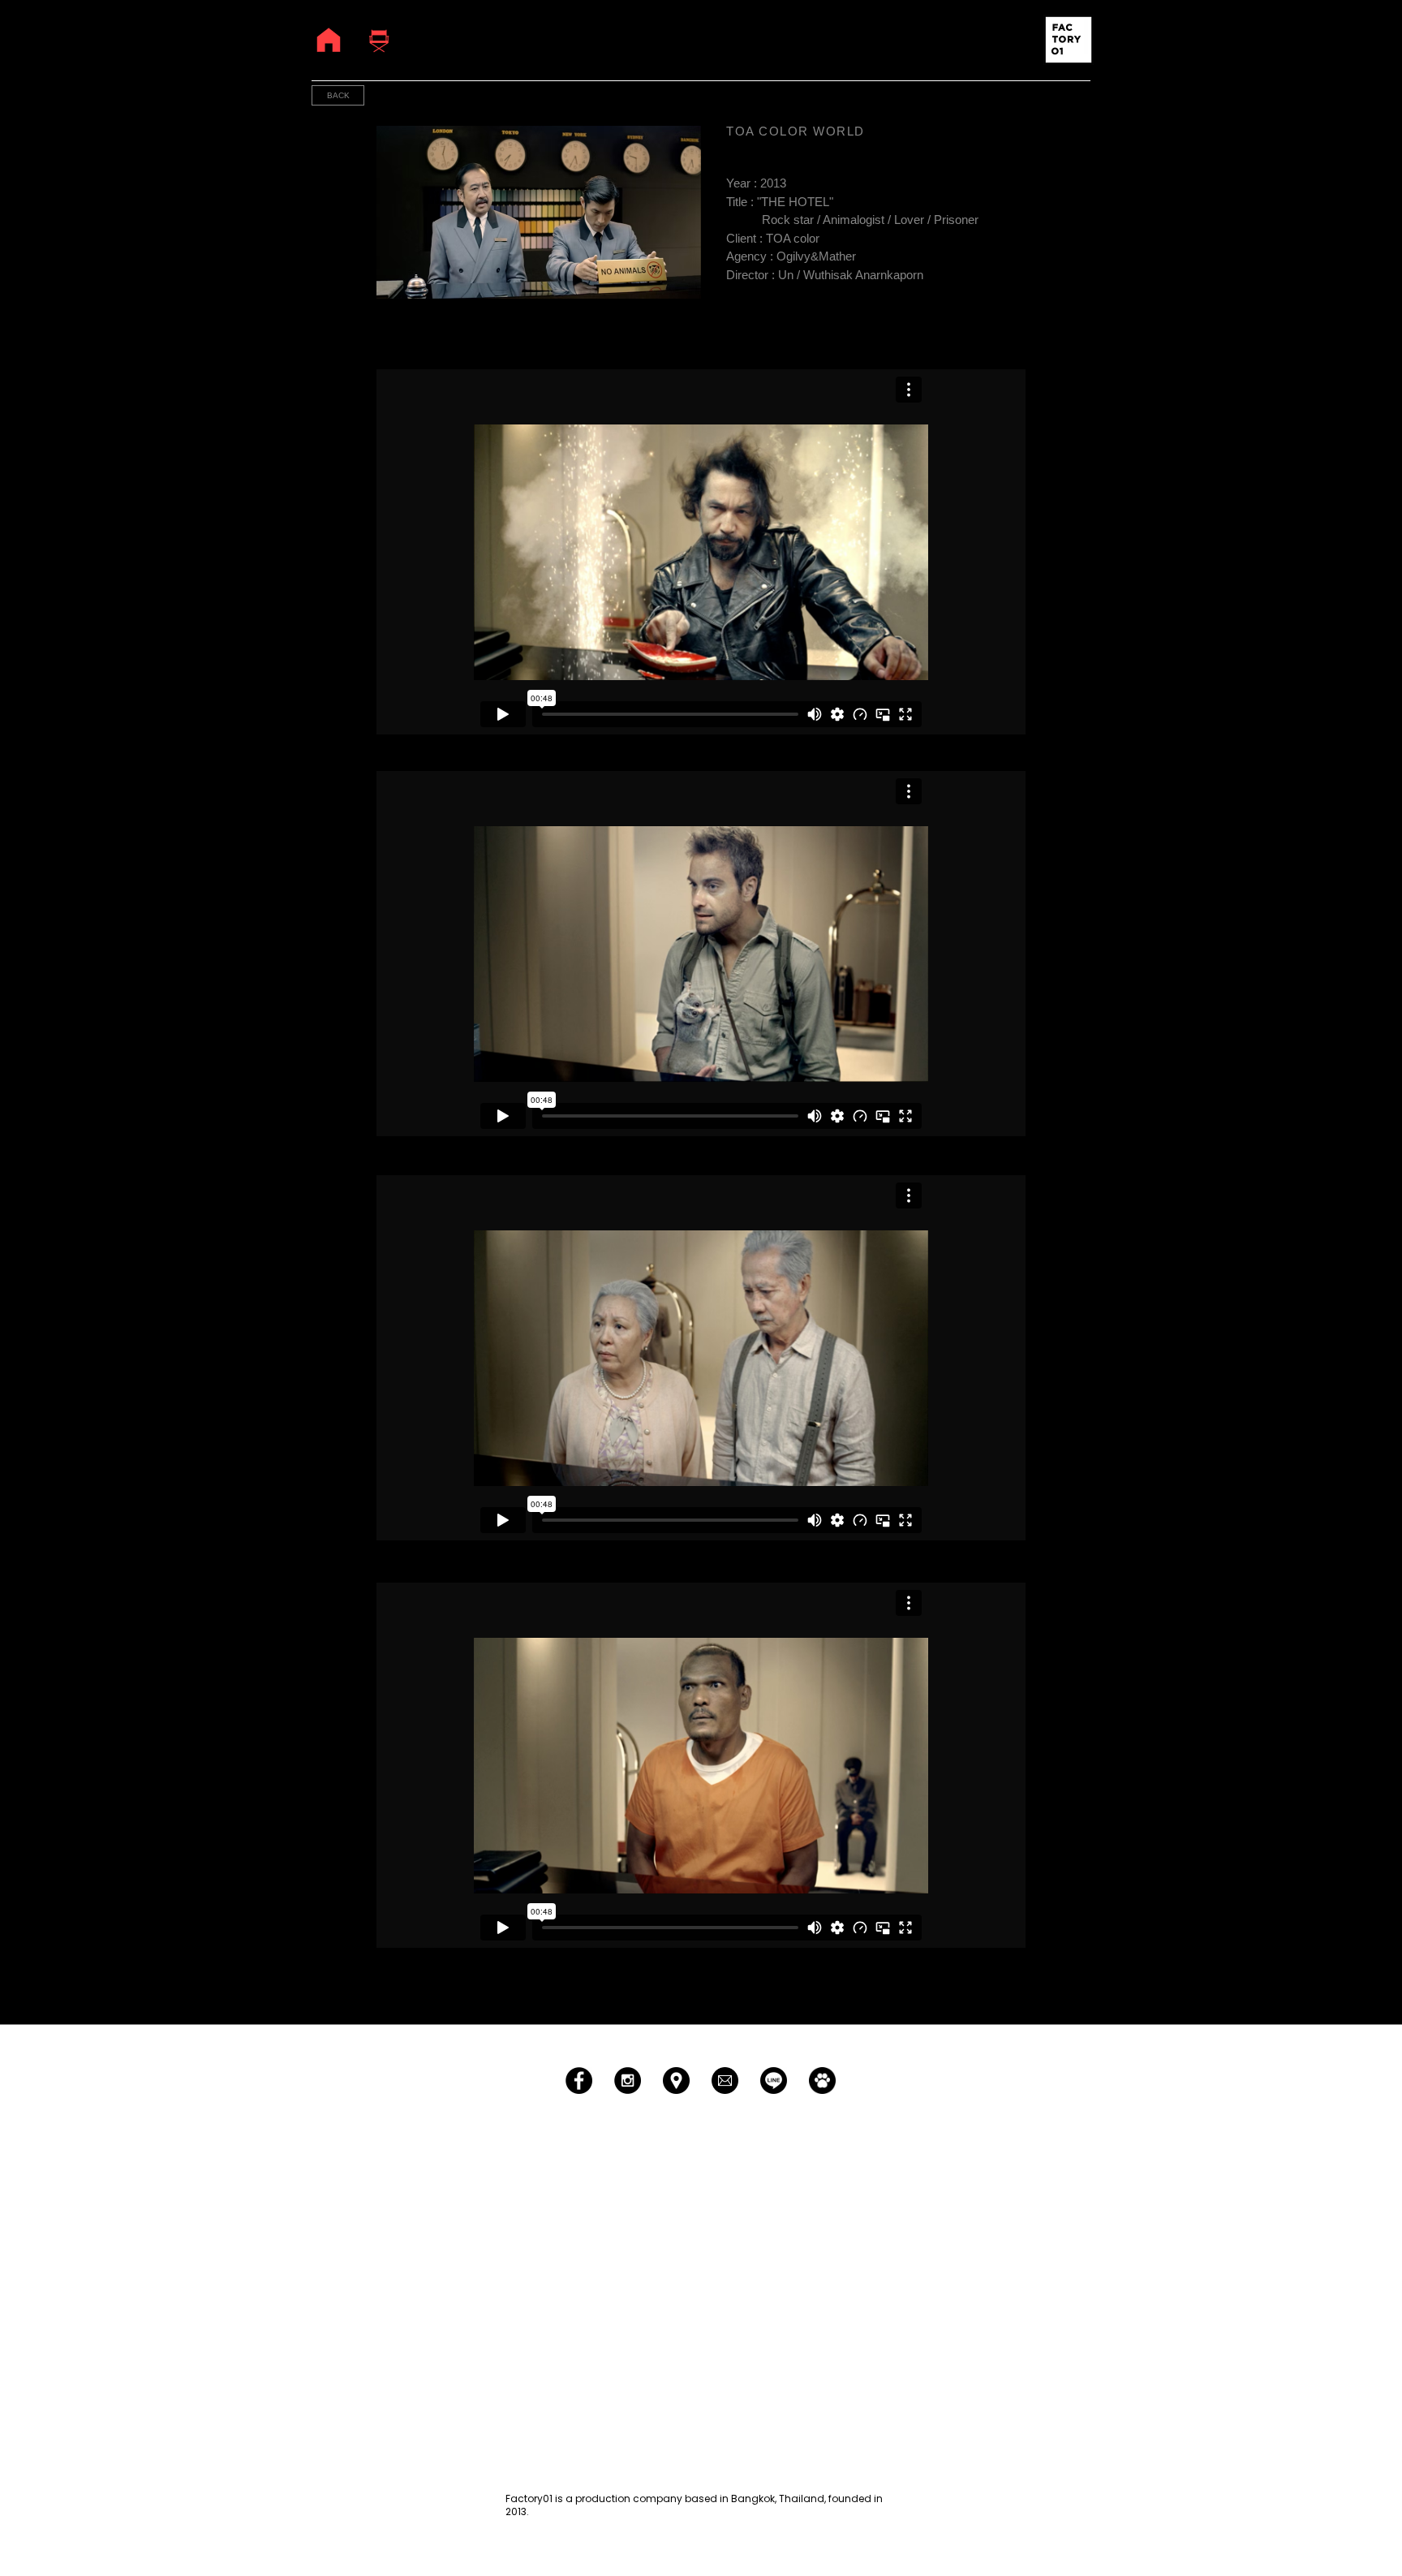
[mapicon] (676, 2081)
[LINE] (774, 2081)
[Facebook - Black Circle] (579, 2081)
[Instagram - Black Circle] (628, 2081)
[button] (1069, 40)
